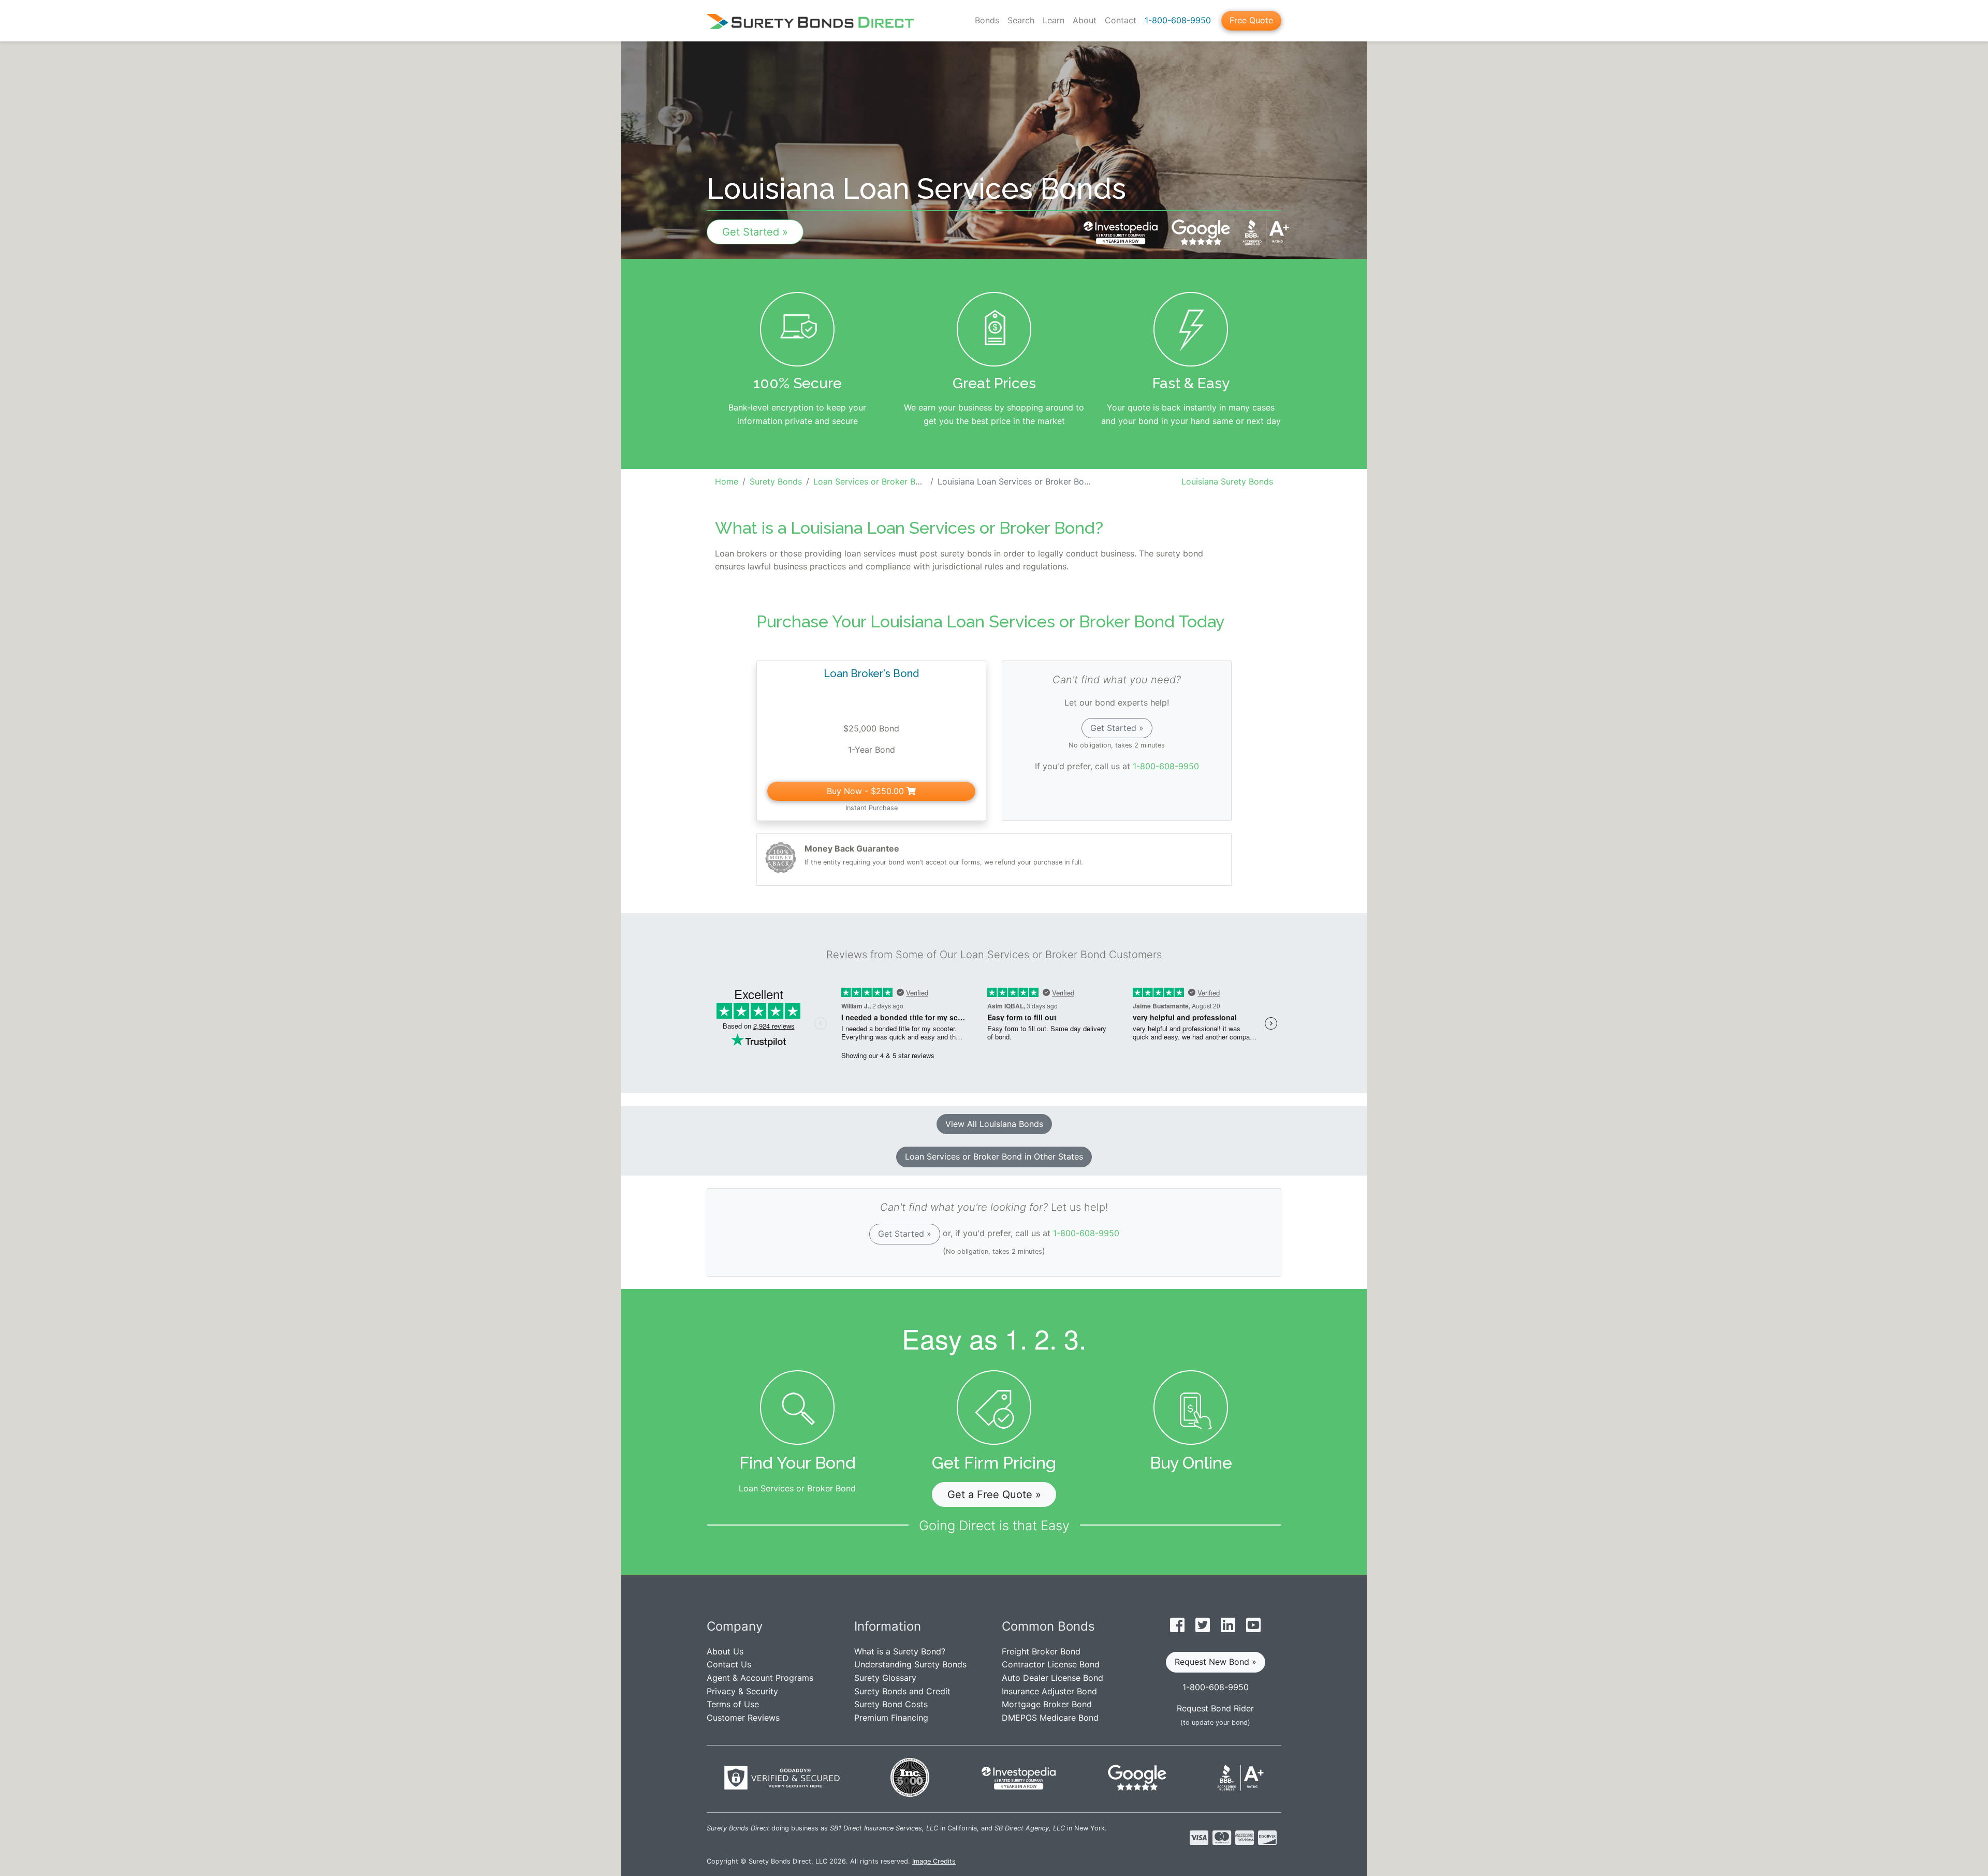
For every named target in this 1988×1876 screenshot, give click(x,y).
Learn (1054, 20)
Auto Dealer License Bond (1053, 1678)
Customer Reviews (743, 1718)
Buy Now (865, 791)
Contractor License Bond (1051, 1664)
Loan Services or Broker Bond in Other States (994, 1156)
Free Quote (1251, 20)
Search (1021, 20)
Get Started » (755, 232)
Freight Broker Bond (1041, 1651)
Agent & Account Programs (760, 1678)
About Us (725, 1651)
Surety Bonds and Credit (902, 1691)
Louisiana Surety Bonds (1227, 481)
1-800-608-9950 (1178, 20)
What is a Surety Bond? (900, 1651)
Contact (1121, 20)
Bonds (987, 20)
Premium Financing (891, 1718)
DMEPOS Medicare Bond (1050, 1718)
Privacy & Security (742, 1691)
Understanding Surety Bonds (910, 1664)
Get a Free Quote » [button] (994, 1494)
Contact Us (729, 1664)
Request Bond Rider (1215, 1708)
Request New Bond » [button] (1216, 1662)
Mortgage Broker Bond (1047, 1704)
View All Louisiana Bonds (994, 1124)
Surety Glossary (885, 1678)
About (1085, 20)
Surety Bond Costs (891, 1704)
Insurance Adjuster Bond (1049, 1691)
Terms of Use (733, 1704)
